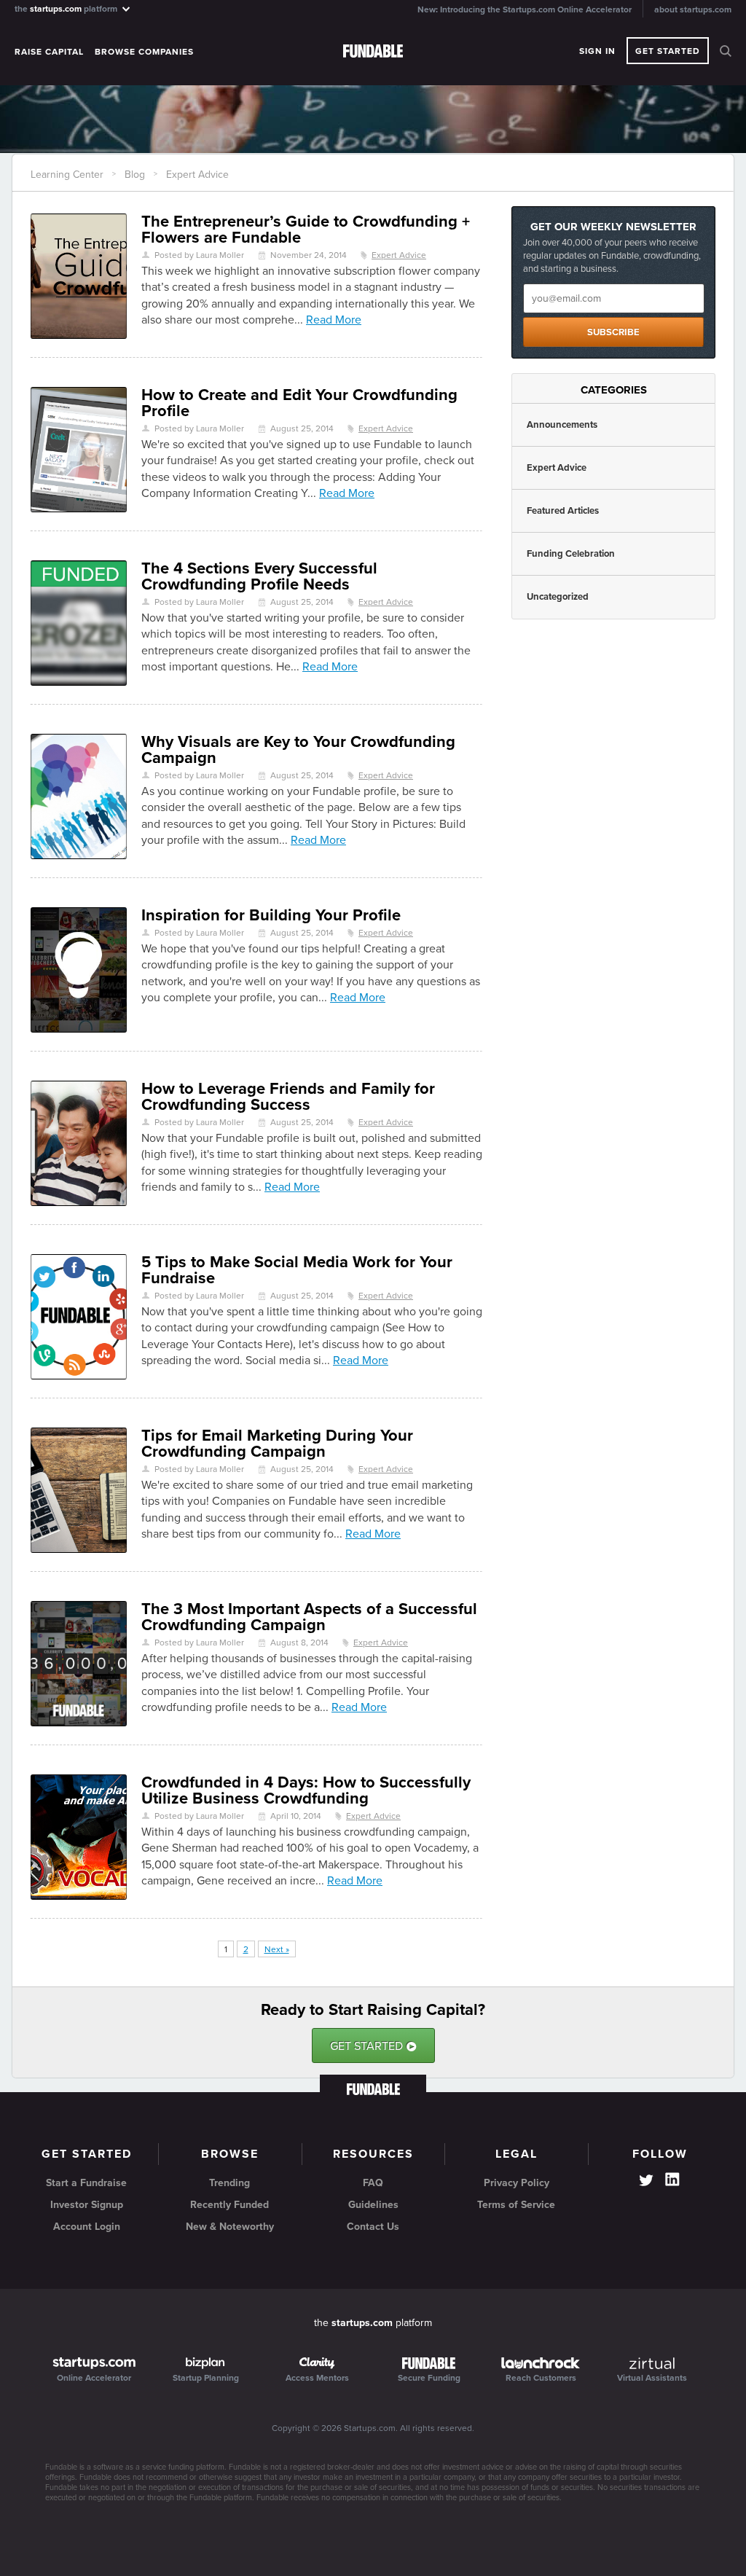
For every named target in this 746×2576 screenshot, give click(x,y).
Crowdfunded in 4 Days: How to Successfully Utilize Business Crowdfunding (306, 1790)
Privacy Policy (517, 2183)
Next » (277, 1949)
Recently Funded (229, 2205)
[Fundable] (373, 52)
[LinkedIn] (672, 2180)
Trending (229, 2183)
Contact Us (373, 2227)
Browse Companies (144, 52)
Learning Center (67, 175)
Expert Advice (197, 175)
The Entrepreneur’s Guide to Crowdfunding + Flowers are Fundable (306, 230)
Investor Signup (87, 2205)
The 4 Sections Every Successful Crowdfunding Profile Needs (259, 576)
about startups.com (693, 9)
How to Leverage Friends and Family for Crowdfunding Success (288, 1097)
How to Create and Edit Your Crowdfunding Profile (299, 403)
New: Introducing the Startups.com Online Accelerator (525, 9)
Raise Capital (49, 52)
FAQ (373, 2183)
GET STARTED (373, 2046)
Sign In (597, 51)
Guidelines (373, 2205)
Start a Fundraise (86, 2183)
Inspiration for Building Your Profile (271, 915)
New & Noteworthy (230, 2227)
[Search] (726, 51)
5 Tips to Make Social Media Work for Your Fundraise (297, 1270)
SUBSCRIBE (613, 332)
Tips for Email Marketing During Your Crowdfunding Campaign (277, 1444)
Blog (135, 175)
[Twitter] (646, 2182)
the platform (67, 8)
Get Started (668, 51)
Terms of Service (516, 2205)
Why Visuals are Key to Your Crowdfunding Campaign (298, 750)
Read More (334, 320)
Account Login (87, 2227)
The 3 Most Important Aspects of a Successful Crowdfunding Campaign (309, 1617)
